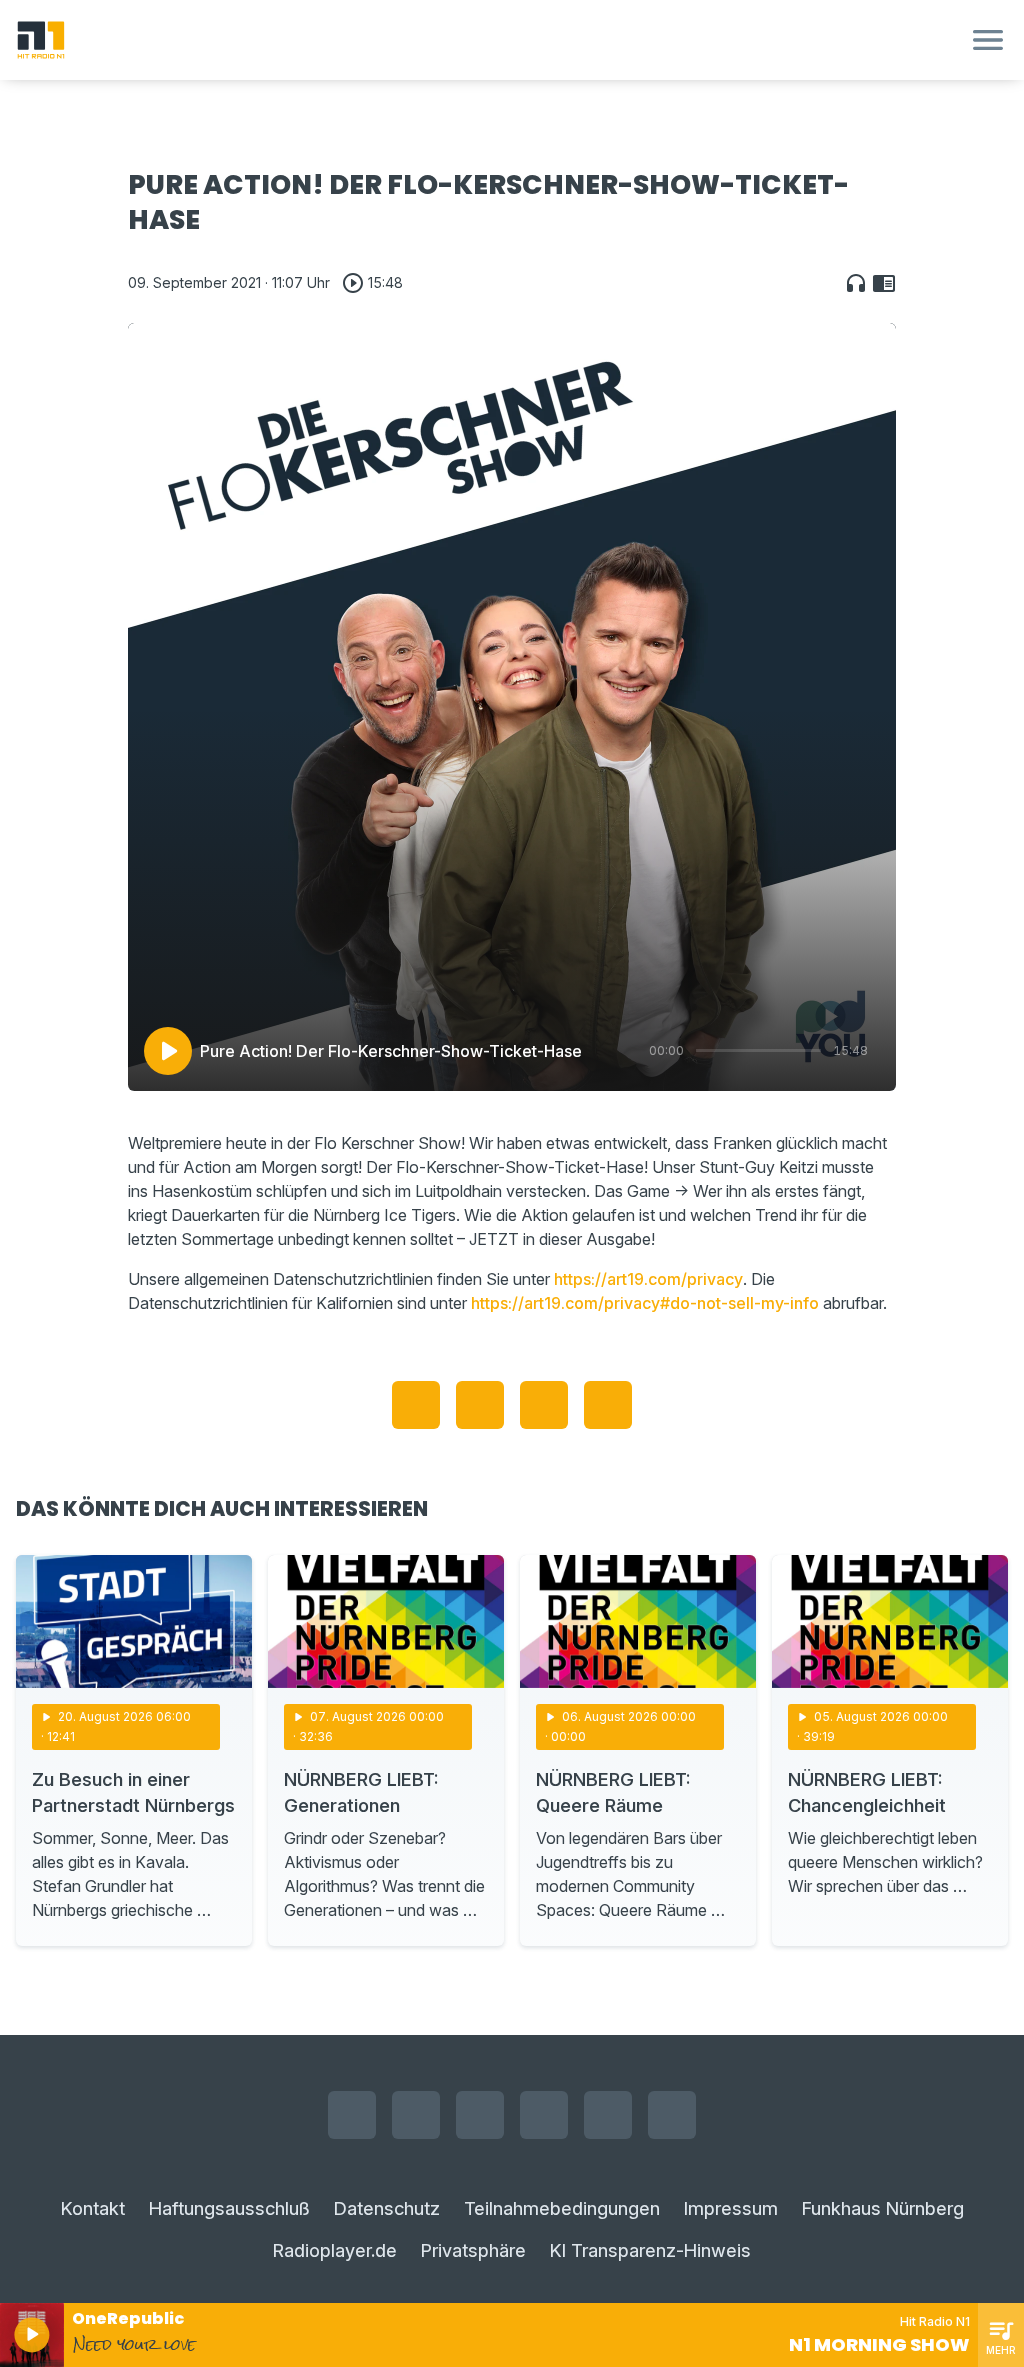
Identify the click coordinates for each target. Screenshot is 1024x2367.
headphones (856, 283)
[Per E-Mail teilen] (608, 1405)
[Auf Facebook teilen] (416, 1405)
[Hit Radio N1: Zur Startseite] (488, 40)
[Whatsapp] (544, 2115)
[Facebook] (352, 2115)
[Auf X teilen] (480, 1405)
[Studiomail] (608, 2115)
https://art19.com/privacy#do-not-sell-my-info (645, 1303)
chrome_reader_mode (884, 283)
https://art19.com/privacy (648, 1279)
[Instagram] (416, 2115)
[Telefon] (672, 2115)
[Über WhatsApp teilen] (544, 1405)
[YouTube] (480, 2115)
